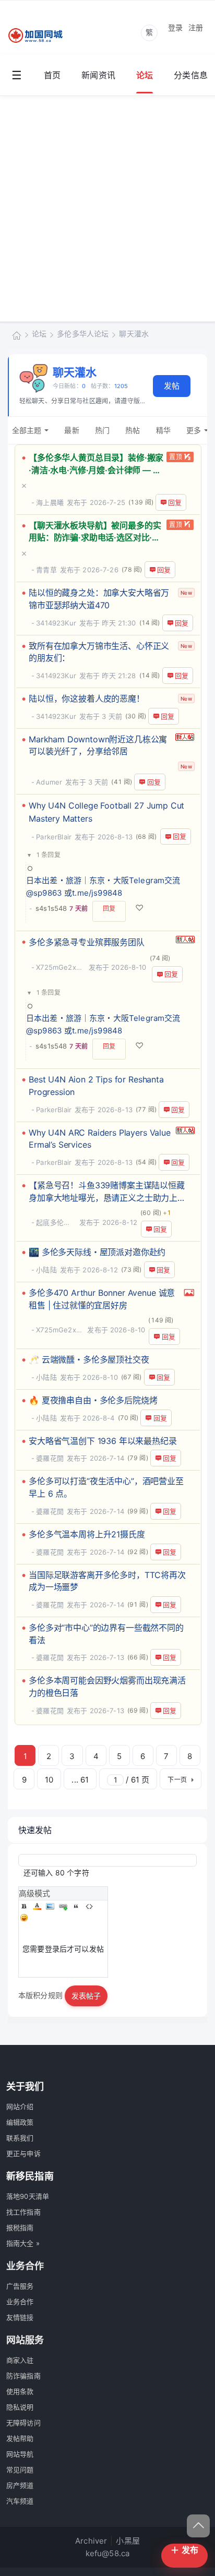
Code (89, 1906)
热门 (102, 430)
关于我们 (25, 2086)
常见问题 (20, 2470)
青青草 (46, 570)
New (186, 593)
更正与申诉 (23, 2153)
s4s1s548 (51, 908)
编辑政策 (20, 2122)
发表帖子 (86, 1996)
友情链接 (20, 2317)
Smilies (24, 1918)
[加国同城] (42, 36)
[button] (44, 855)
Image (50, 1906)
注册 (196, 27)
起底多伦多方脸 (56, 1222)
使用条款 (20, 2391)
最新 (71, 430)
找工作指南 (23, 2212)
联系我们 (20, 2138)
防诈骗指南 (23, 2376)
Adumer (49, 782)
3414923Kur (56, 623)
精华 (163, 430)
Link (63, 1906)
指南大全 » (23, 2243)
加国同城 (17, 335)
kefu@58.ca (108, 2553)
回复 (175, 502)
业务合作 (20, 2302)
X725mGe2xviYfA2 (61, 967)
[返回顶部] (198, 2526)
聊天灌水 (134, 334)
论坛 (145, 75)
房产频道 (20, 2485)
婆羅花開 (50, 1458)
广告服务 (20, 2286)
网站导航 (20, 2454)
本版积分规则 (40, 1995)
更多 (194, 430)
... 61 (80, 1780)
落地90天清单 (28, 2196)
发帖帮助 (20, 2438)
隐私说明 (20, 2407)
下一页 (177, 1780)
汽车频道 (20, 2501)
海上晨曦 (50, 502)
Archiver (91, 2541)
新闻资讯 (98, 75)
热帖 (133, 430)
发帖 (172, 386)
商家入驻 (20, 2360)
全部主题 (27, 430)
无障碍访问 (23, 2423)
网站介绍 (20, 2106)
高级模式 (35, 1893)
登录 (175, 27)
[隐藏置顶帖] (92, 485)
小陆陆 (46, 1270)
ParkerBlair (54, 837)
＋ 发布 (184, 2550)
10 (49, 1780)
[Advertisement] (107, 209)
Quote (76, 1906)
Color (37, 1906)
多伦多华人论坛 (83, 334)
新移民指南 (30, 2176)
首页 (52, 75)
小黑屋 (128, 2541)
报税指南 (20, 2228)
